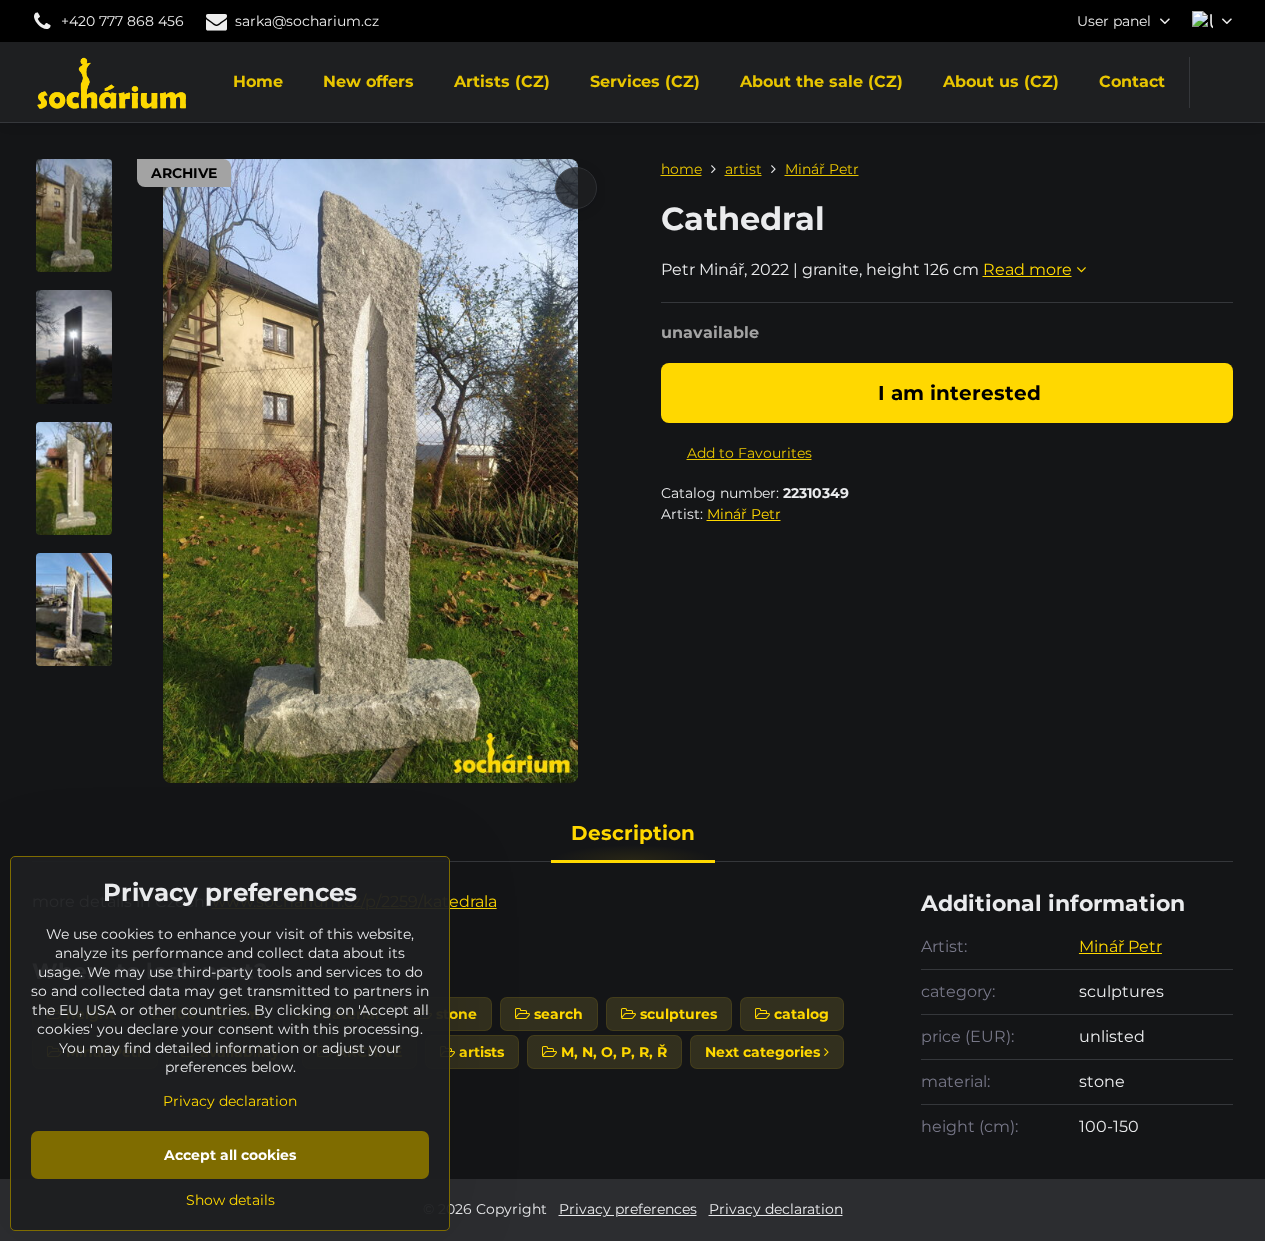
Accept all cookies (230, 1155)
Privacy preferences (628, 1209)
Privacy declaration (776, 1209)
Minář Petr (744, 514)
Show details (230, 1200)
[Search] (1217, 82)
